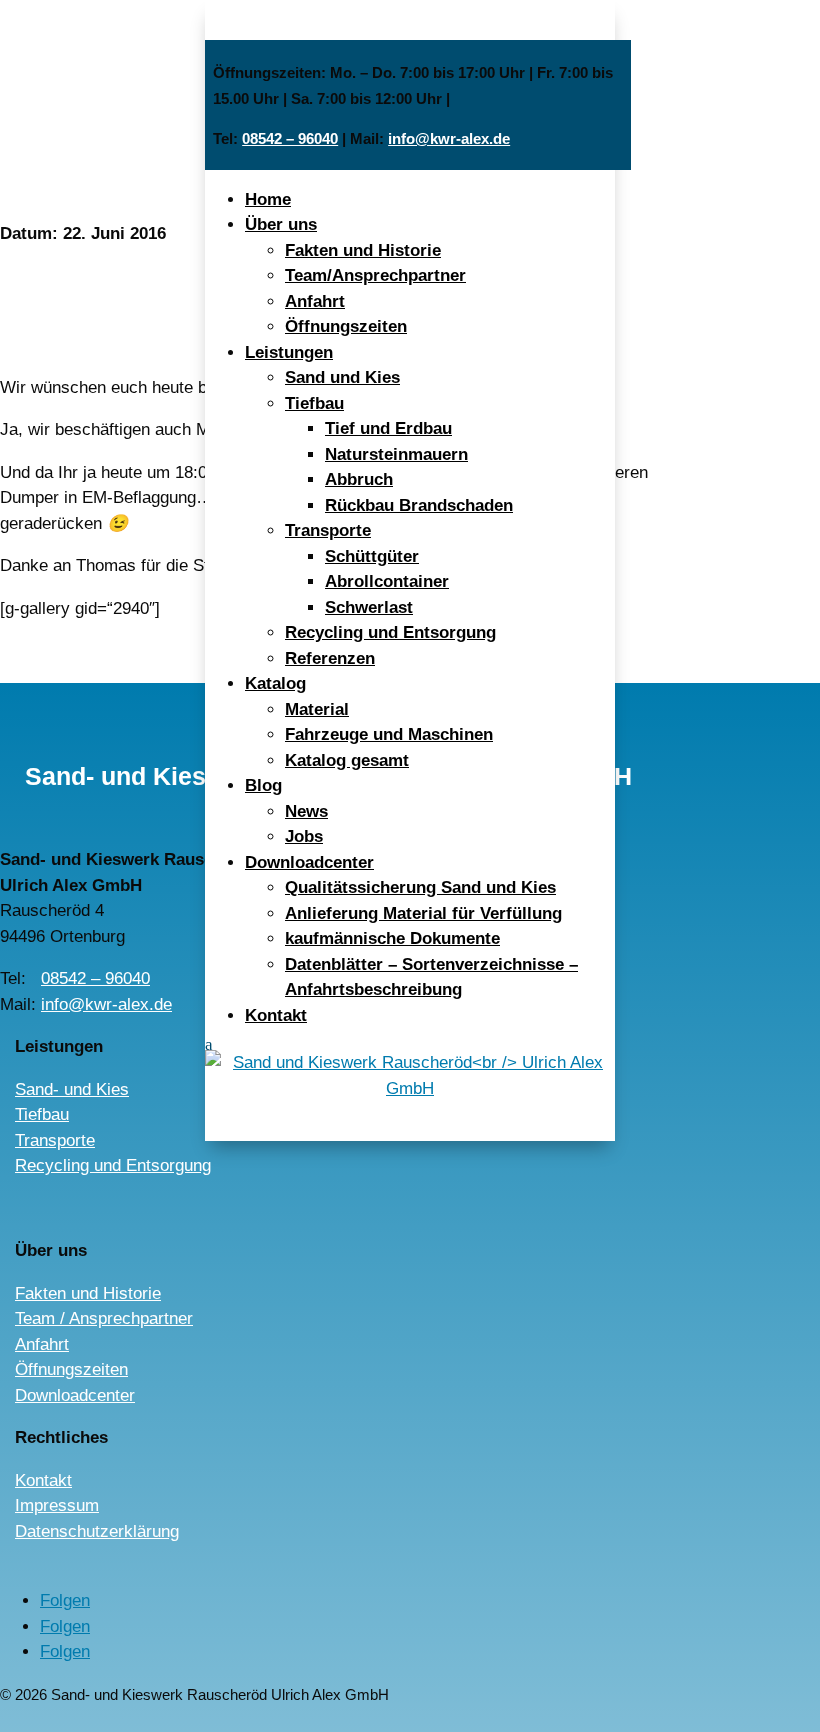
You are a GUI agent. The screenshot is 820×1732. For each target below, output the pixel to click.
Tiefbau (314, 403)
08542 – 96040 (290, 138)
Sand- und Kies (72, 1089)
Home (268, 199)
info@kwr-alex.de (449, 138)
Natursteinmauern (396, 454)
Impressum (57, 1505)
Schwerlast (369, 607)
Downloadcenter (309, 862)
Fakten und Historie (363, 250)
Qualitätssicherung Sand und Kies (420, 887)
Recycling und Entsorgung (390, 632)
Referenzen (330, 658)
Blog (263, 785)
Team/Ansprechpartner (375, 275)
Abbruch (359, 479)
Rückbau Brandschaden (419, 505)
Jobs (304, 836)
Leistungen (289, 352)
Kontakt (276, 1015)
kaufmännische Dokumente (392, 938)
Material (317, 709)
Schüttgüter (372, 556)
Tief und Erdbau (388, 428)
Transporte (328, 530)
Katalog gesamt (347, 760)
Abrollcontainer (387, 581)
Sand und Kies (342, 377)
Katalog (275, 683)
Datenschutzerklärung (97, 1531)
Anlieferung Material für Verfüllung (423, 913)
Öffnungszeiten (346, 326)
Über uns (281, 224)
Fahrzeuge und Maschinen (389, 734)
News (306, 811)
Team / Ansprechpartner (104, 1318)
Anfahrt (315, 301)
